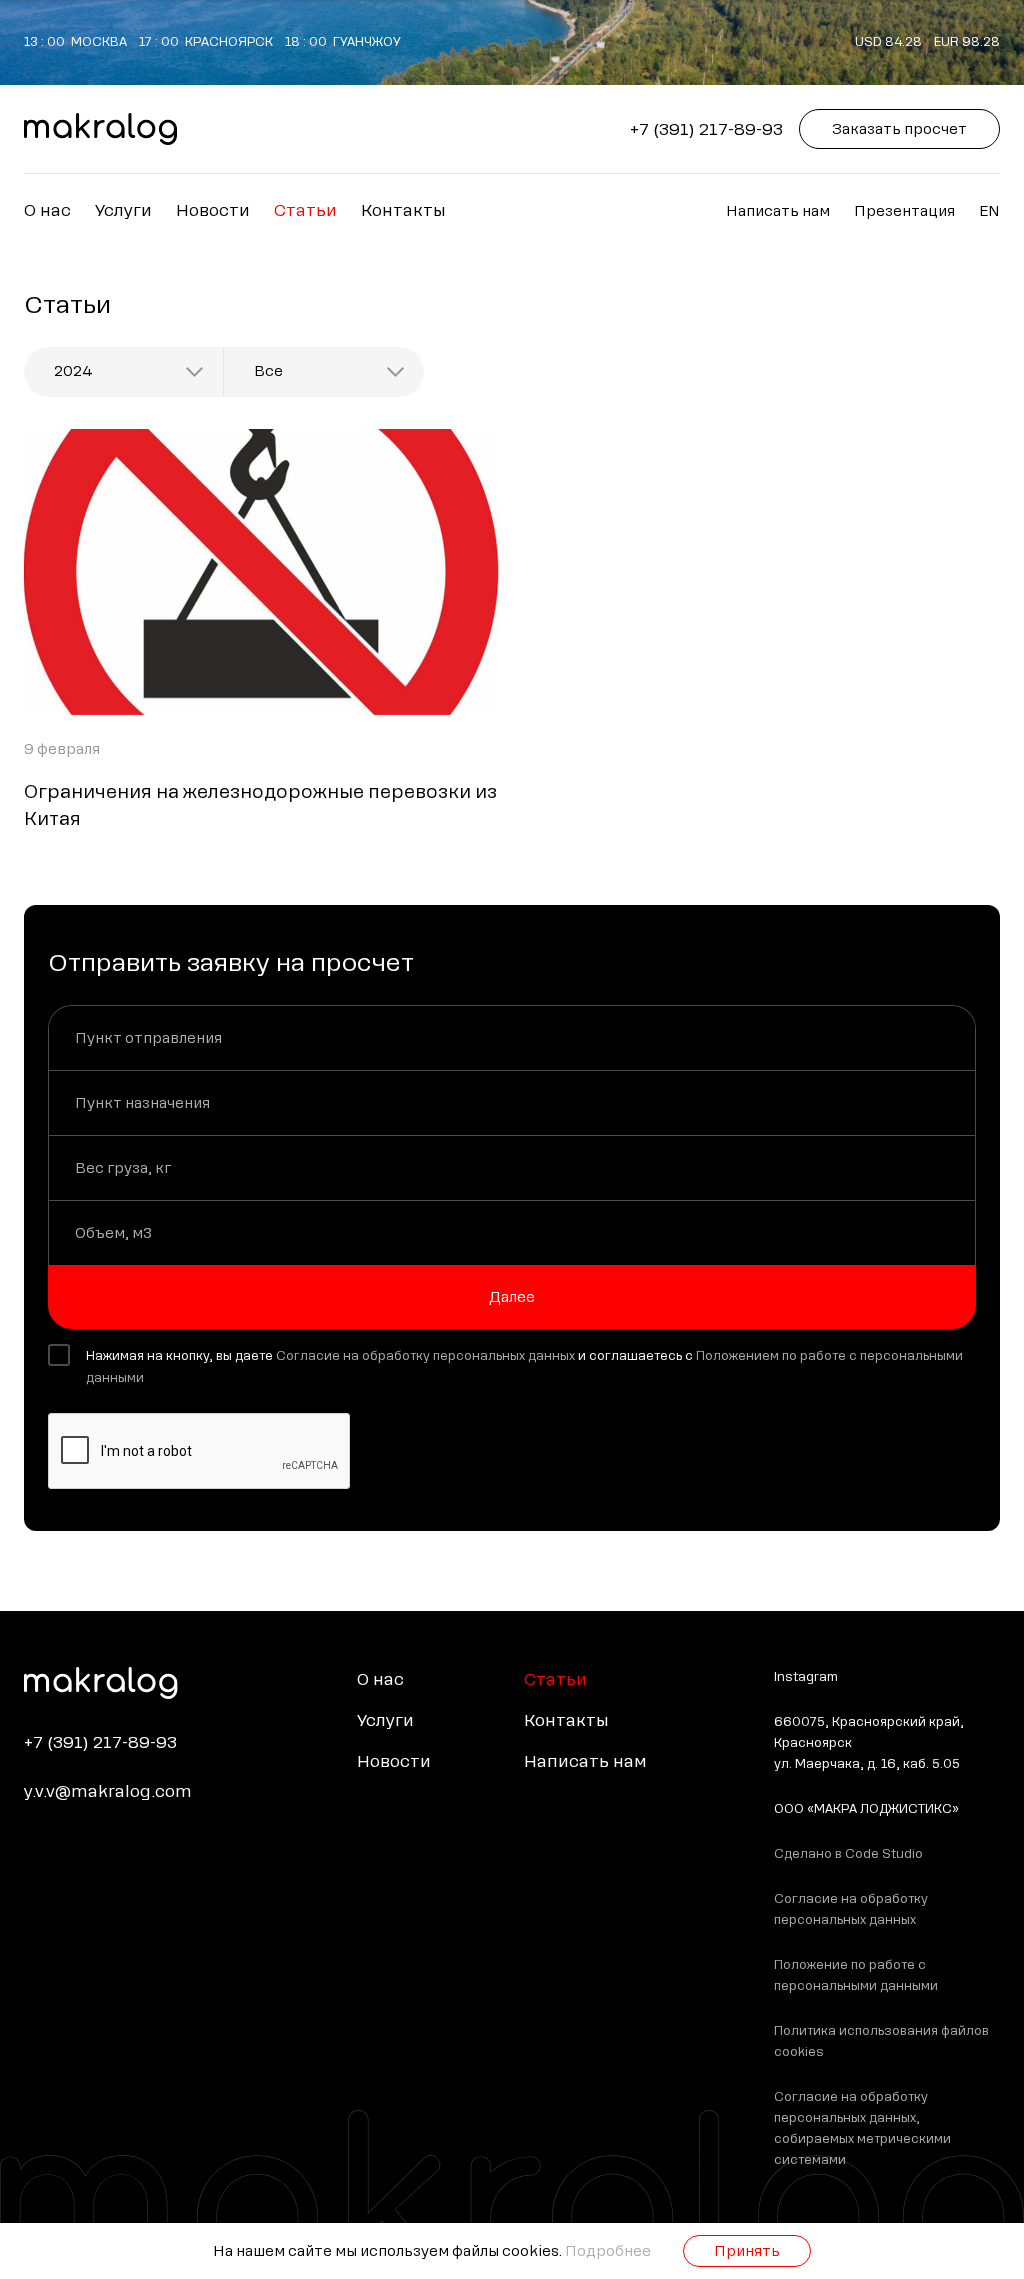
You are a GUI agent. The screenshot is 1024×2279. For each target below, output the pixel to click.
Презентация (904, 211)
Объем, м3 (113, 1233)
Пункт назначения (142, 1103)
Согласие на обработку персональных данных (425, 1356)
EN (989, 211)
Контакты (403, 210)
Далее (512, 1297)
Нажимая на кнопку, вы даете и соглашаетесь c (524, 1367)
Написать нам (778, 211)
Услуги (123, 210)
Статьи (305, 210)
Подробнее (608, 2251)
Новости (213, 210)
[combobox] (123, 372)
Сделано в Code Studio (848, 1854)
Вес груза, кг (123, 1168)
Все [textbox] (268, 371)
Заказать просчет (899, 129)
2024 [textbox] (73, 371)
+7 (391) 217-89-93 (706, 129)
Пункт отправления (148, 1038)
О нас (47, 210)
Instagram (806, 1677)
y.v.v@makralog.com (108, 1791)
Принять (747, 2251)
